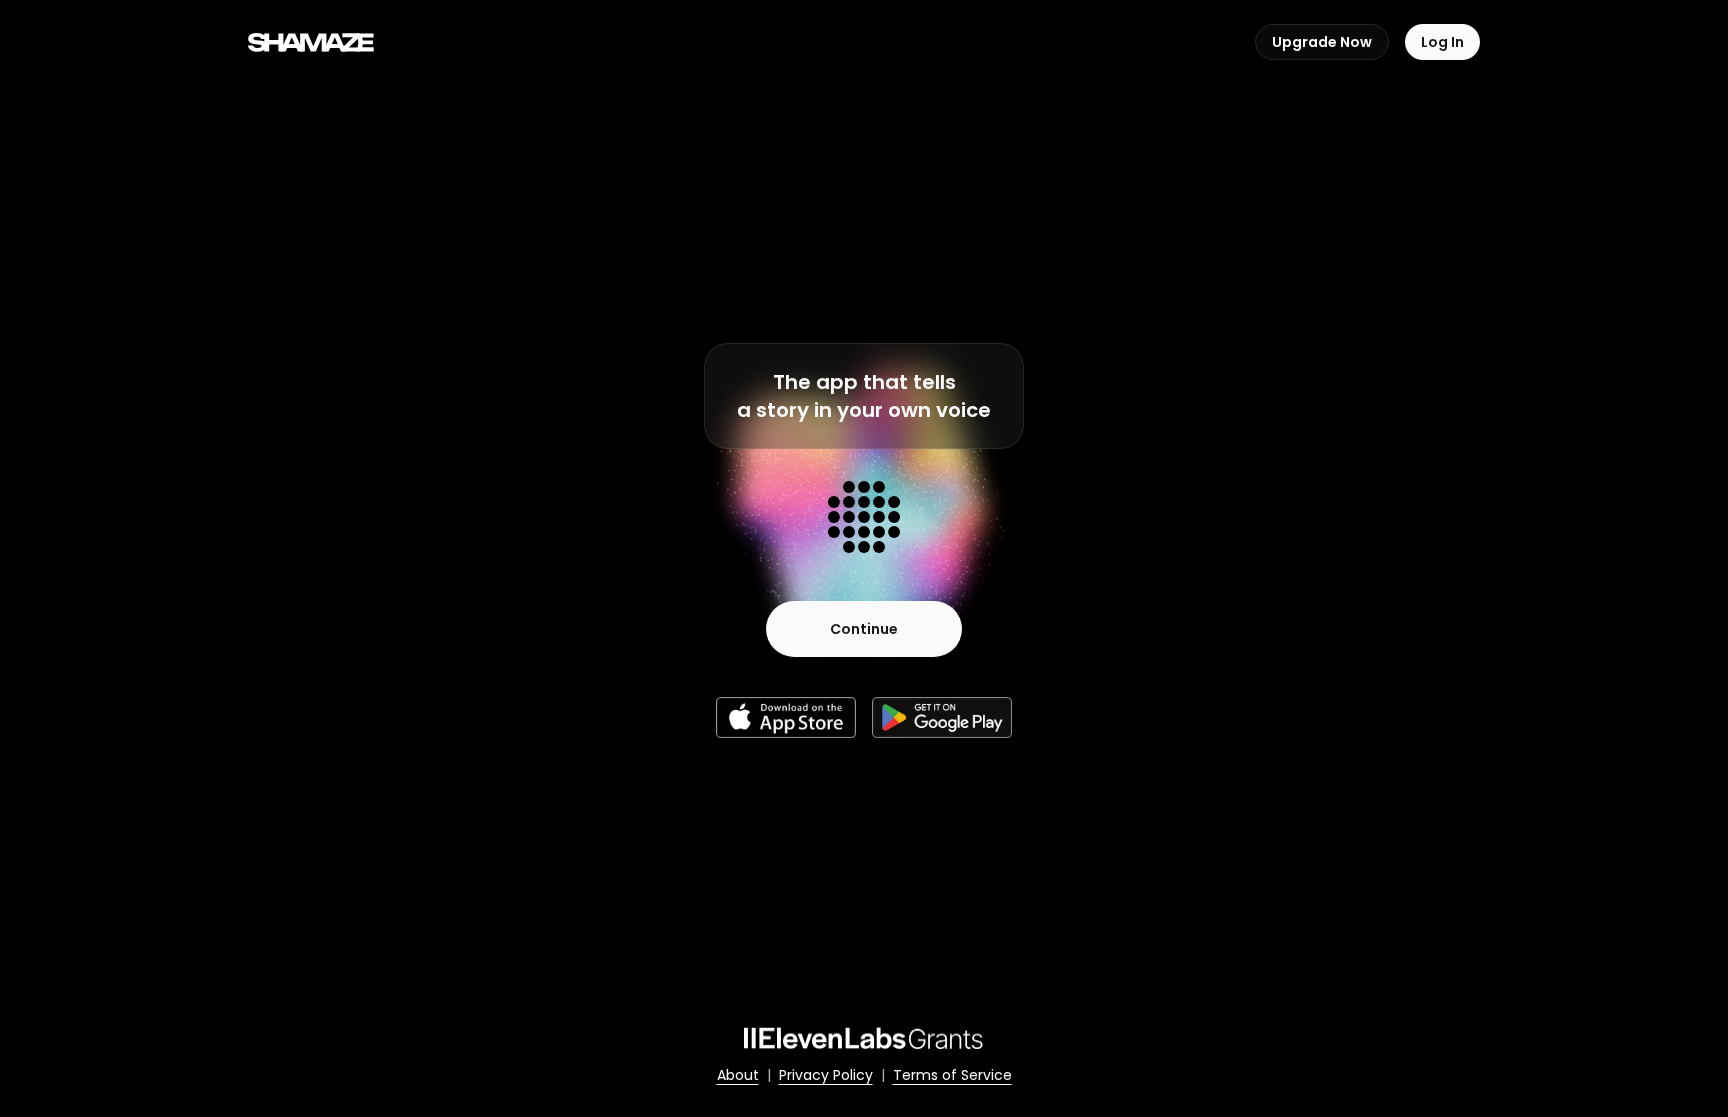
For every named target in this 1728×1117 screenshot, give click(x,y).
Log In (1442, 42)
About (738, 1075)
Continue (864, 629)
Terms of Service (952, 1075)
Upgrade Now (1322, 42)
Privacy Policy (826, 1075)
